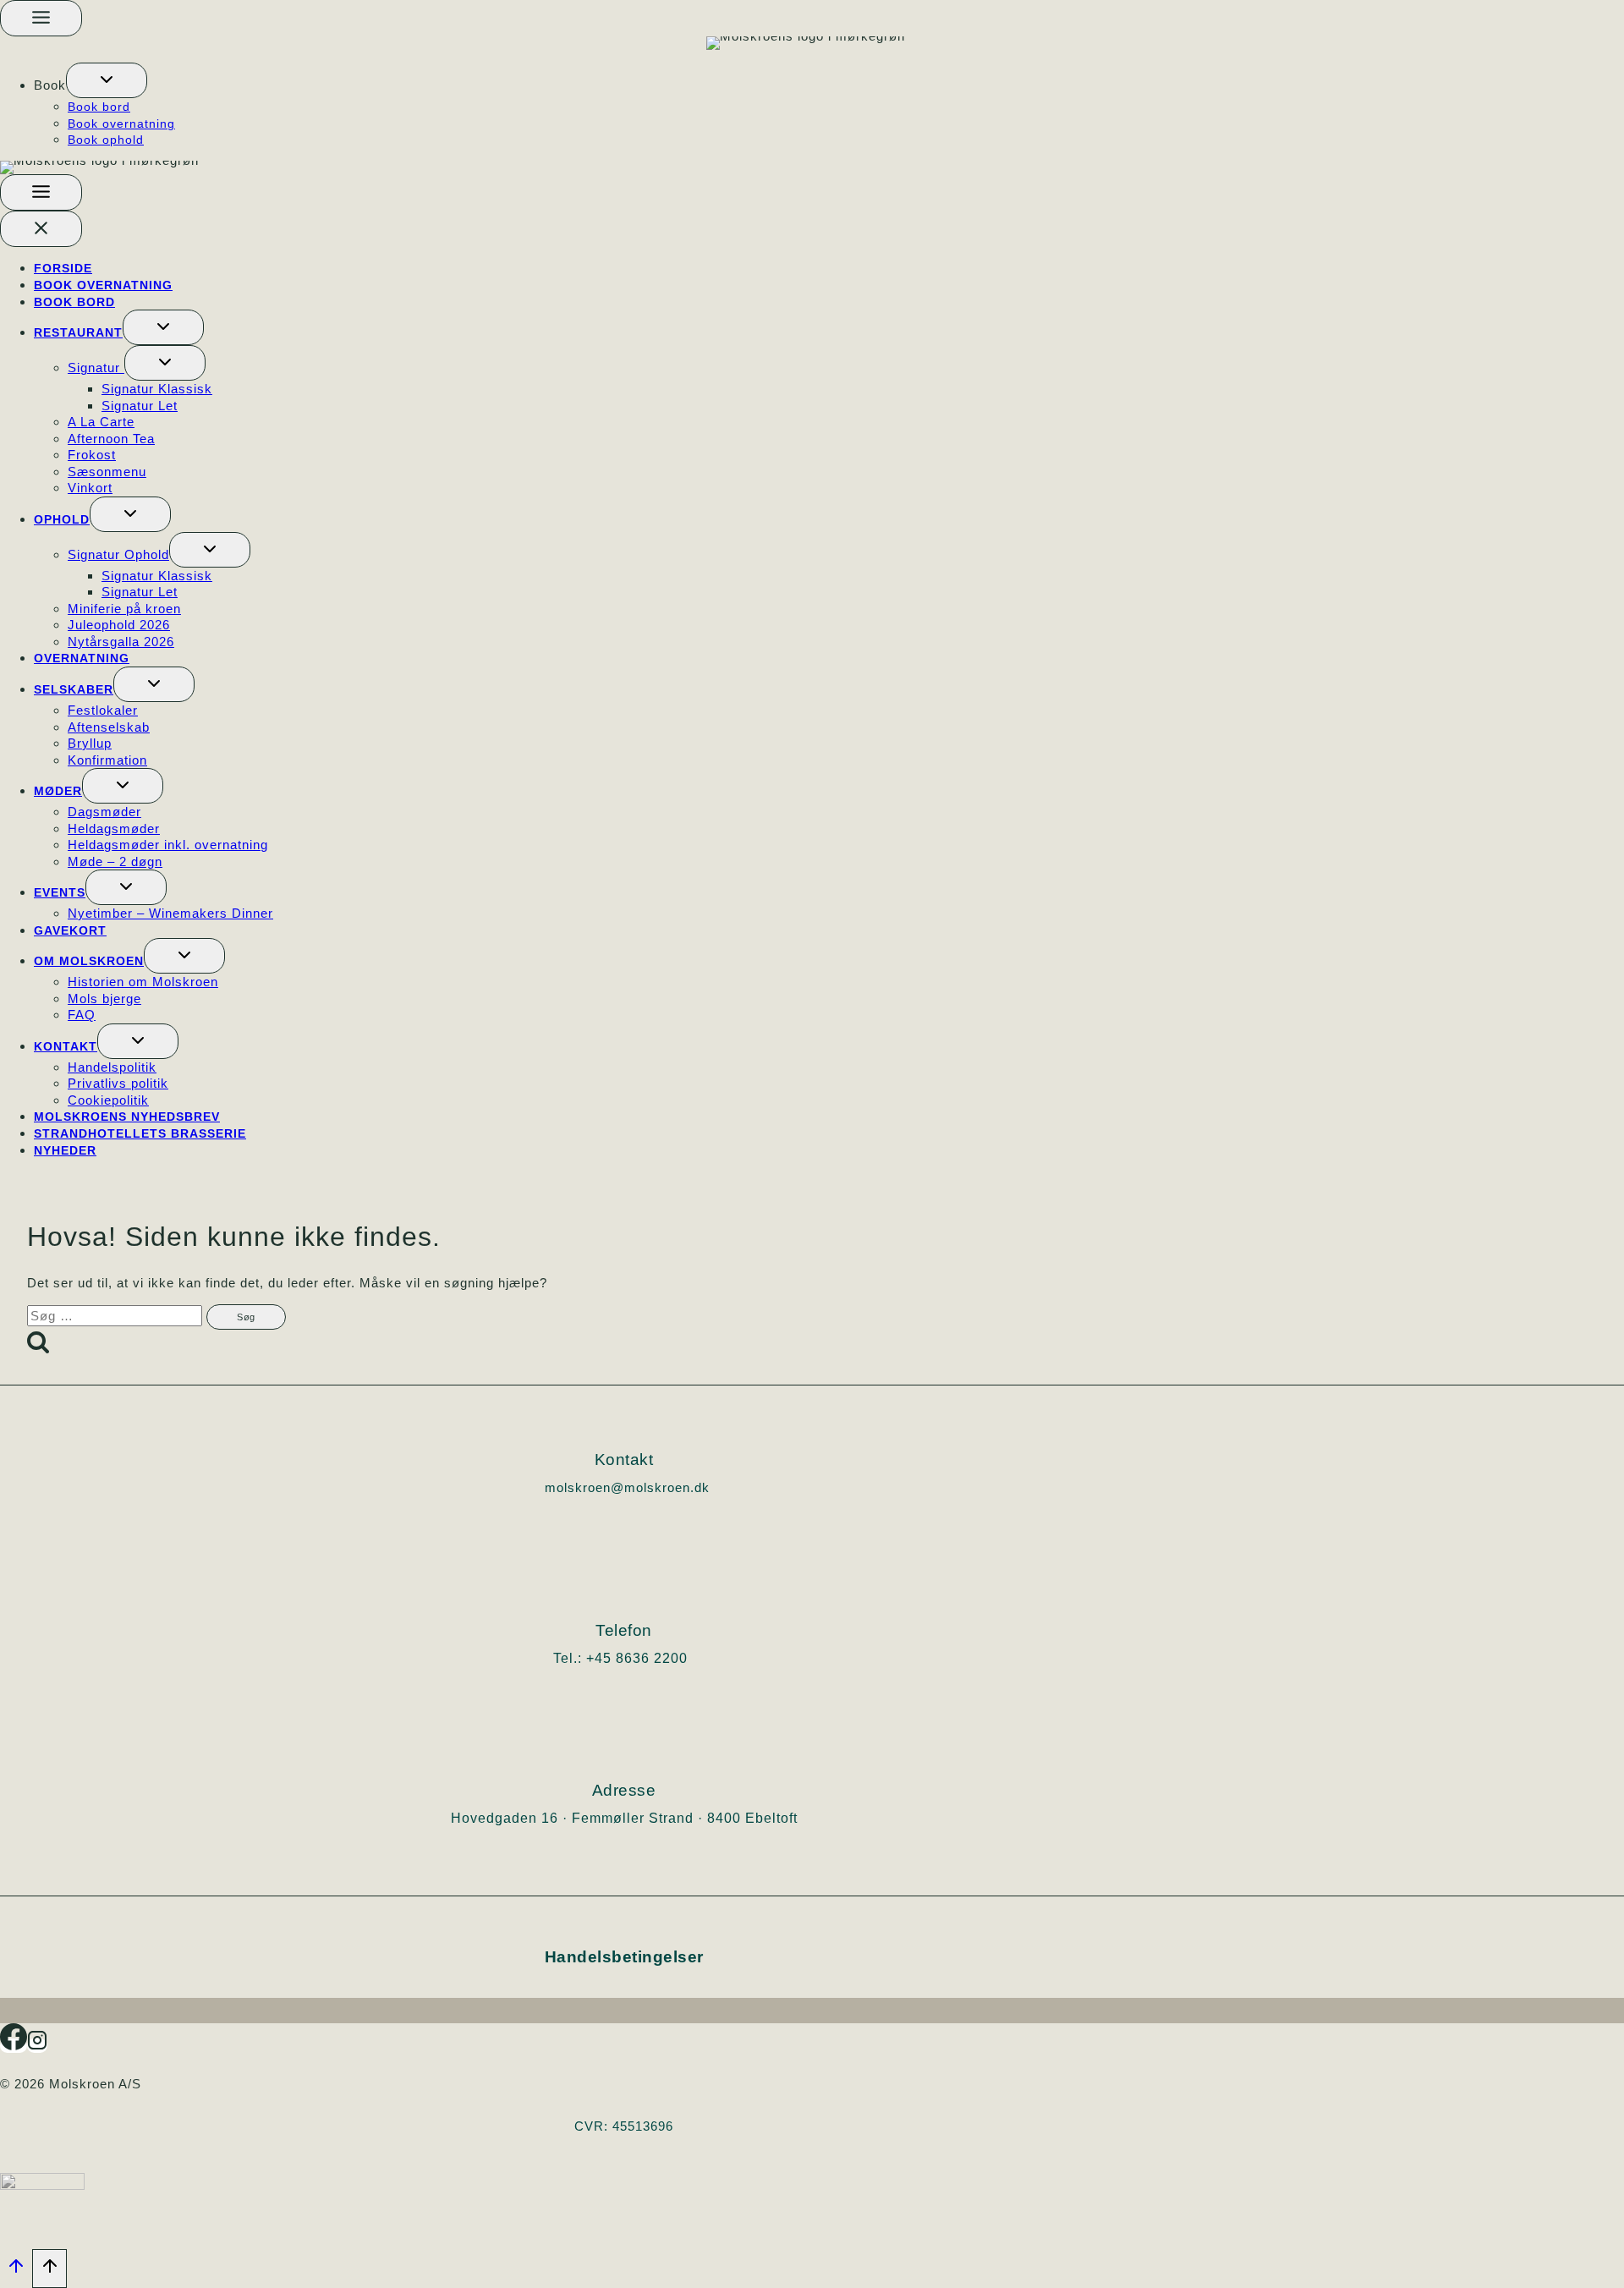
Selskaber (74, 689)
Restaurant (78, 332)
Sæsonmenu (107, 472)
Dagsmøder (104, 812)
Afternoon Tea (111, 439)
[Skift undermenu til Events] (126, 887)
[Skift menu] (41, 18)
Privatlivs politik (118, 1083)
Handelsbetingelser (624, 1957)
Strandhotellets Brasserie (140, 1133)
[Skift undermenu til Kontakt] (138, 1041)
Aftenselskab (109, 727)
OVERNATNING (82, 658)
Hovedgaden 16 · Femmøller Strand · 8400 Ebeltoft (624, 1818)
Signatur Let (140, 406)
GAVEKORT (70, 930)
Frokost (92, 455)
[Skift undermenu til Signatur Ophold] (210, 550)
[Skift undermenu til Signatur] (165, 363)
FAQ (82, 1015)
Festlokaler (103, 710)
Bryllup (90, 743)
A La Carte (101, 422)
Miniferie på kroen (124, 609)
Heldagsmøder (114, 829)
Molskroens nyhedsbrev (127, 1117)
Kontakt (66, 1046)
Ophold (62, 519)
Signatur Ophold (118, 554)
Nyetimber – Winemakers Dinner (170, 913)
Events (60, 892)
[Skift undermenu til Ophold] (130, 514)
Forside (63, 268)
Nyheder (65, 1150)
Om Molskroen (89, 961)
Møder (58, 791)
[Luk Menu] (41, 229)
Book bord (99, 107)
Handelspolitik (112, 1067)
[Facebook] (14, 2046)
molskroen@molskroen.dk (627, 1487)
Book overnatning (121, 123)
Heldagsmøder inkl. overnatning (168, 845)
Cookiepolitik (108, 1100)
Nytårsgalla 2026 (121, 642)
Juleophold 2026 (119, 625)
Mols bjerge (104, 999)
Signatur (96, 368)
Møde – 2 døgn (115, 861)
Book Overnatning (103, 285)
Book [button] (50, 85)
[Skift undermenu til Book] (107, 80)
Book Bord (74, 302)
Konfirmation (107, 760)
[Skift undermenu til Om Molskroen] (184, 956)
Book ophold (106, 140)
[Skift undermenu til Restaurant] (163, 327)
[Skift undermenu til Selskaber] (154, 684)
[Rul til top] (16, 2271)
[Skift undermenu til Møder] (123, 786)
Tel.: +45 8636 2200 (620, 1658)
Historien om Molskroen (143, 982)
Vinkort (90, 488)
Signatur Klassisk (157, 389)
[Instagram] (37, 2046)
